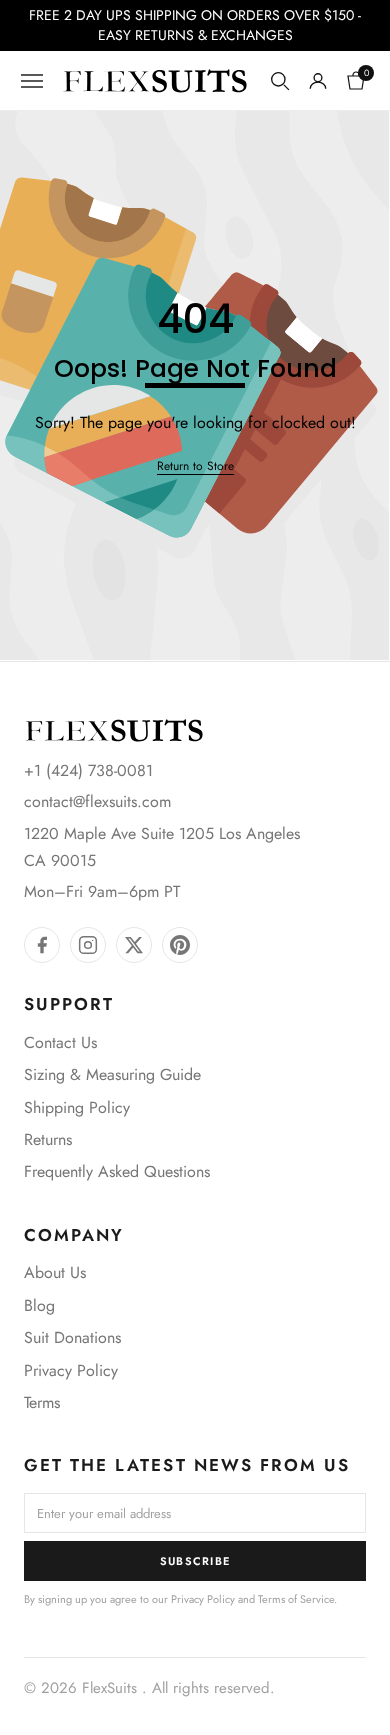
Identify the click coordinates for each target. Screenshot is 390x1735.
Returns (48, 1139)
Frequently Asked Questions (117, 1171)
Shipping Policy (77, 1107)
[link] (195, 466)
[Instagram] (88, 945)
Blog (39, 1305)
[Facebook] (42, 945)
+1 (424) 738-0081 (88, 770)
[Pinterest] (180, 945)
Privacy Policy (71, 1370)
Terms (42, 1402)
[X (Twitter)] (134, 945)
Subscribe (195, 1561)
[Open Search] (280, 81)
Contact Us (60, 1042)
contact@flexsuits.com (97, 801)
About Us (55, 1272)
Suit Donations (72, 1337)
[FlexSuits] (114, 730)
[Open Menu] (32, 81)
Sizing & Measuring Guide (112, 1074)
